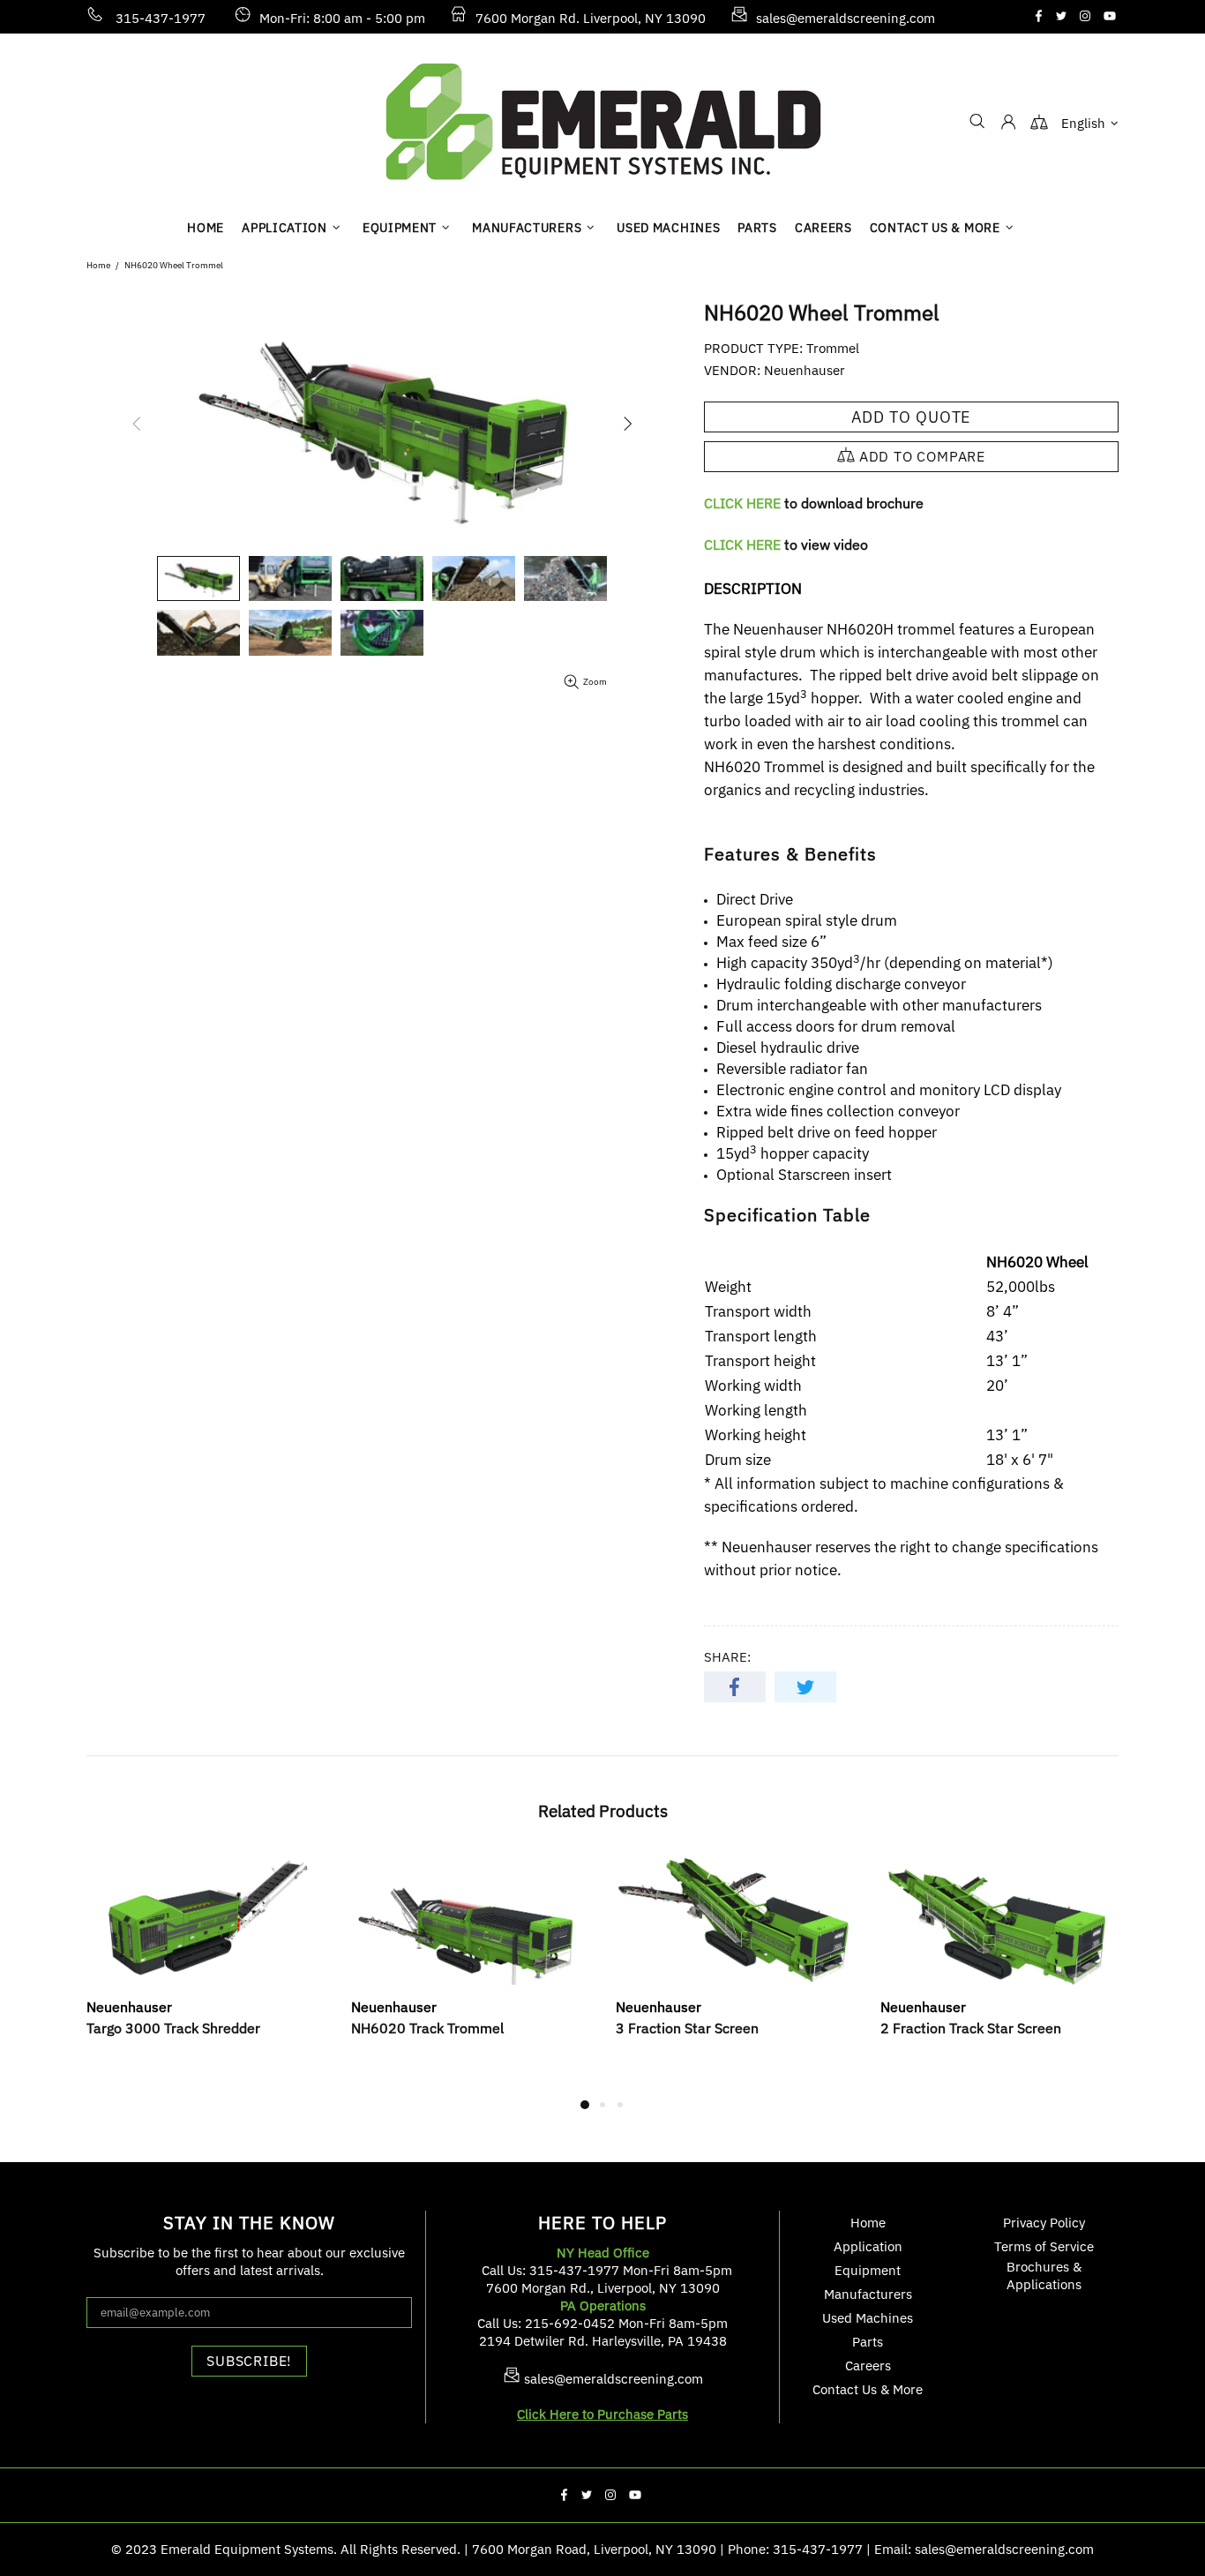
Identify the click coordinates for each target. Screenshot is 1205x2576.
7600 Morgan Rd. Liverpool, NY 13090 (591, 18)
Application (868, 2246)
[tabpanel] (206, 1964)
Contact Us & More (868, 2389)
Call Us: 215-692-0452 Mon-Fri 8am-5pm (602, 2323)
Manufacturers (868, 2294)
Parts (868, 2342)
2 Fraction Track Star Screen (971, 2028)
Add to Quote (912, 417)
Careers (868, 2366)
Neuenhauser (805, 370)
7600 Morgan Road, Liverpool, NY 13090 (594, 2549)
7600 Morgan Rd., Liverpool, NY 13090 (603, 2288)
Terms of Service (1044, 2246)
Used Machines (868, 2318)
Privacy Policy (1044, 2223)
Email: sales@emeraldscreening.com (984, 2549)
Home (98, 265)
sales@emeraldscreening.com (846, 18)
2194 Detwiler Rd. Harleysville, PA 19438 (603, 2341)
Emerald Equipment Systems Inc (602, 121)
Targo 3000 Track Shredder (173, 2028)
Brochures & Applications (1044, 2276)
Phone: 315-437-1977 (795, 2549)
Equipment (868, 2270)
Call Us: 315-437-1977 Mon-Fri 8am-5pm (607, 2270)
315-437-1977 (161, 18)
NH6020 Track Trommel (427, 2028)
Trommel (833, 348)
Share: (727, 1657)
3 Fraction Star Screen (687, 2028)
